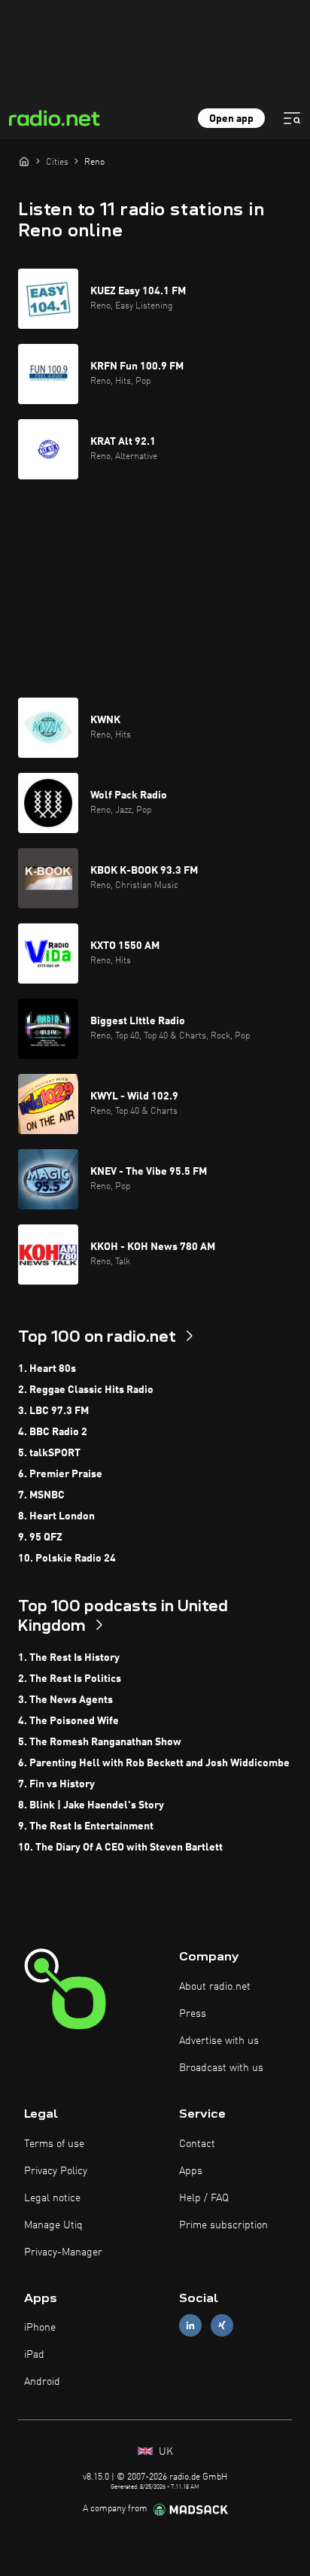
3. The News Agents (65, 1700)
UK (164, 2452)
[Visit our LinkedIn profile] (190, 2326)
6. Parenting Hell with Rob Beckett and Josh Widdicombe (154, 1763)
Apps (191, 2171)
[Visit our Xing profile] (222, 2326)
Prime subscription (223, 2225)
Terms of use (54, 2144)
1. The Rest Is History (69, 1658)
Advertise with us (219, 2041)
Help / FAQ (204, 2198)
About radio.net (215, 1987)
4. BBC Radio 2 (53, 1432)
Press (193, 2014)
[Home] (24, 161)
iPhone (40, 2328)
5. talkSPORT (49, 1453)
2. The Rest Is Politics (70, 1679)
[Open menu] (292, 118)
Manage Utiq (53, 2225)
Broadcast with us (221, 2068)
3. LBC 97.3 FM (53, 1411)
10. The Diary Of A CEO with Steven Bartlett (120, 1848)
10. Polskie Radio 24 (67, 1559)
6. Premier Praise (60, 1474)
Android (42, 2382)
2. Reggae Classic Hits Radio (86, 1390)
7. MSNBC (41, 1495)
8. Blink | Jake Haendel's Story (91, 1805)
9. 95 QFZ (40, 1537)
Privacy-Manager (63, 2252)
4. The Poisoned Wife (68, 1721)
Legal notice (52, 2198)
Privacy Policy (56, 2171)
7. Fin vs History (56, 1784)
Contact (197, 2144)
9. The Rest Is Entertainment (86, 1826)
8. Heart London (56, 1516)
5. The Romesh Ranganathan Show (100, 1742)
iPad (34, 2355)
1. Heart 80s (47, 1369)
